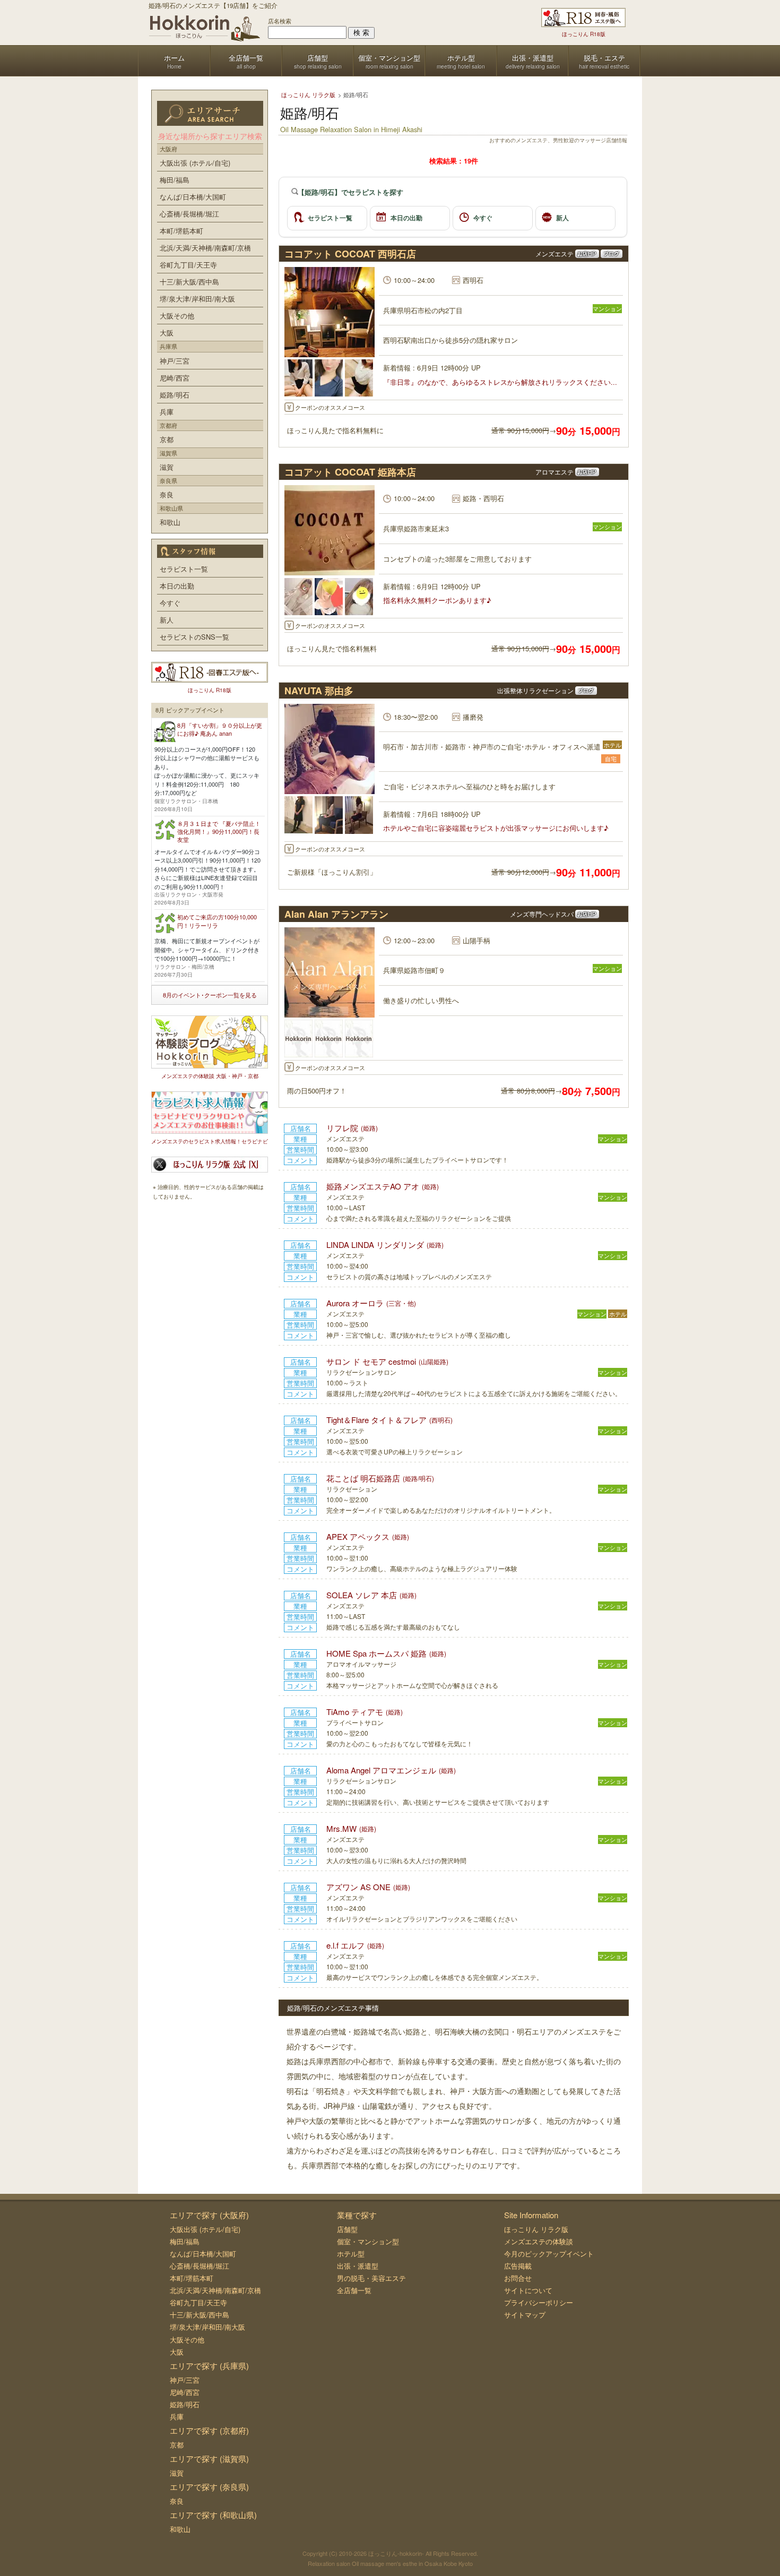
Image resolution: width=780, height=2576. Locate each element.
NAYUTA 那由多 (319, 691)
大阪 (167, 333)
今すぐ (483, 218)
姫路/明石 (175, 395)
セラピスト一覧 (330, 218)
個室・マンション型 (368, 2241)
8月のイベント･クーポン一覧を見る (210, 995)
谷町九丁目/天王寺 (188, 265)
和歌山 (170, 522)
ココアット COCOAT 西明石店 (350, 254)
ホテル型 (351, 2254)
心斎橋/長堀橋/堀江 (189, 214)
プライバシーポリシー (539, 2302)
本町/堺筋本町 (181, 231)
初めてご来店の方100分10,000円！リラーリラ (217, 921)
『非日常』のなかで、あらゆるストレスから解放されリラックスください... (500, 382)
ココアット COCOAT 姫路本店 (350, 472)
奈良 (167, 494)
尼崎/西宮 (175, 378)
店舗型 (347, 2229)
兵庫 (167, 412)
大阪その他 (177, 316)
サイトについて (528, 2290)
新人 (562, 218)
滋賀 (167, 467)
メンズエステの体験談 (539, 2241)
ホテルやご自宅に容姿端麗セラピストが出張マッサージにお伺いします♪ (496, 828)
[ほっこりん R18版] (583, 18)
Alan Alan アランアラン (336, 914)
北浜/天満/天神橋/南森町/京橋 (205, 248)
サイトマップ (525, 2315)
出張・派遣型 (358, 2266)
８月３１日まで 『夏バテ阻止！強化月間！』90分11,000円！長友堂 (219, 832)
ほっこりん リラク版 (536, 2229)
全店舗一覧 (354, 2290)
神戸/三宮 (175, 361)
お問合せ (518, 2278)
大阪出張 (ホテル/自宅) (195, 163)
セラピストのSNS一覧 (194, 637)
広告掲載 (518, 2266)
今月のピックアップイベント (549, 2254)
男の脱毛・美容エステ (371, 2278)
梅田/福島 (175, 180)
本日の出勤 (406, 218)
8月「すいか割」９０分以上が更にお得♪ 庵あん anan (220, 729)
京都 (167, 439)
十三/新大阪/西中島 (189, 282)
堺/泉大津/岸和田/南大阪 (197, 299)
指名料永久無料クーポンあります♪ (437, 600)
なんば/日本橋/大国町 (193, 197)
